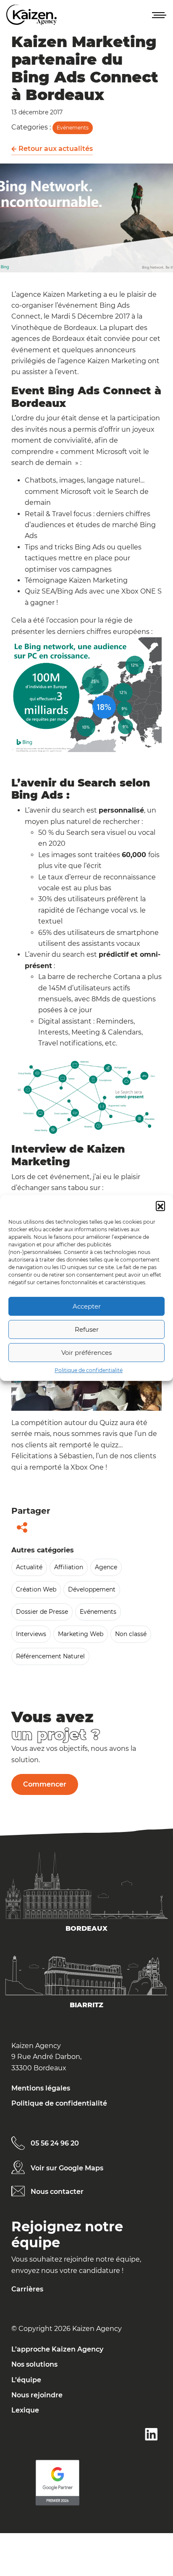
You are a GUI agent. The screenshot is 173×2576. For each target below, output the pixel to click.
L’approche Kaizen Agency (57, 2349)
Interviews (31, 1634)
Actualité (29, 1567)
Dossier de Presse (42, 1612)
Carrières (27, 2289)
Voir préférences (86, 1353)
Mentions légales (41, 2088)
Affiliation (69, 1567)
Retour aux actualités (55, 149)
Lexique (25, 2410)
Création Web (36, 1589)
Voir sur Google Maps (67, 2168)
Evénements (73, 128)
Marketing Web (81, 1634)
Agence (106, 1567)
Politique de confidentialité (89, 1370)
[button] (160, 1206)
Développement (92, 1589)
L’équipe (26, 2380)
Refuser (87, 1329)
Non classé (131, 1634)
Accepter (87, 1306)
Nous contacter (57, 2192)
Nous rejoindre (37, 2395)
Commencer (45, 1784)
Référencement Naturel (50, 1656)
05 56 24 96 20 (55, 2143)
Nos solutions (34, 2364)
